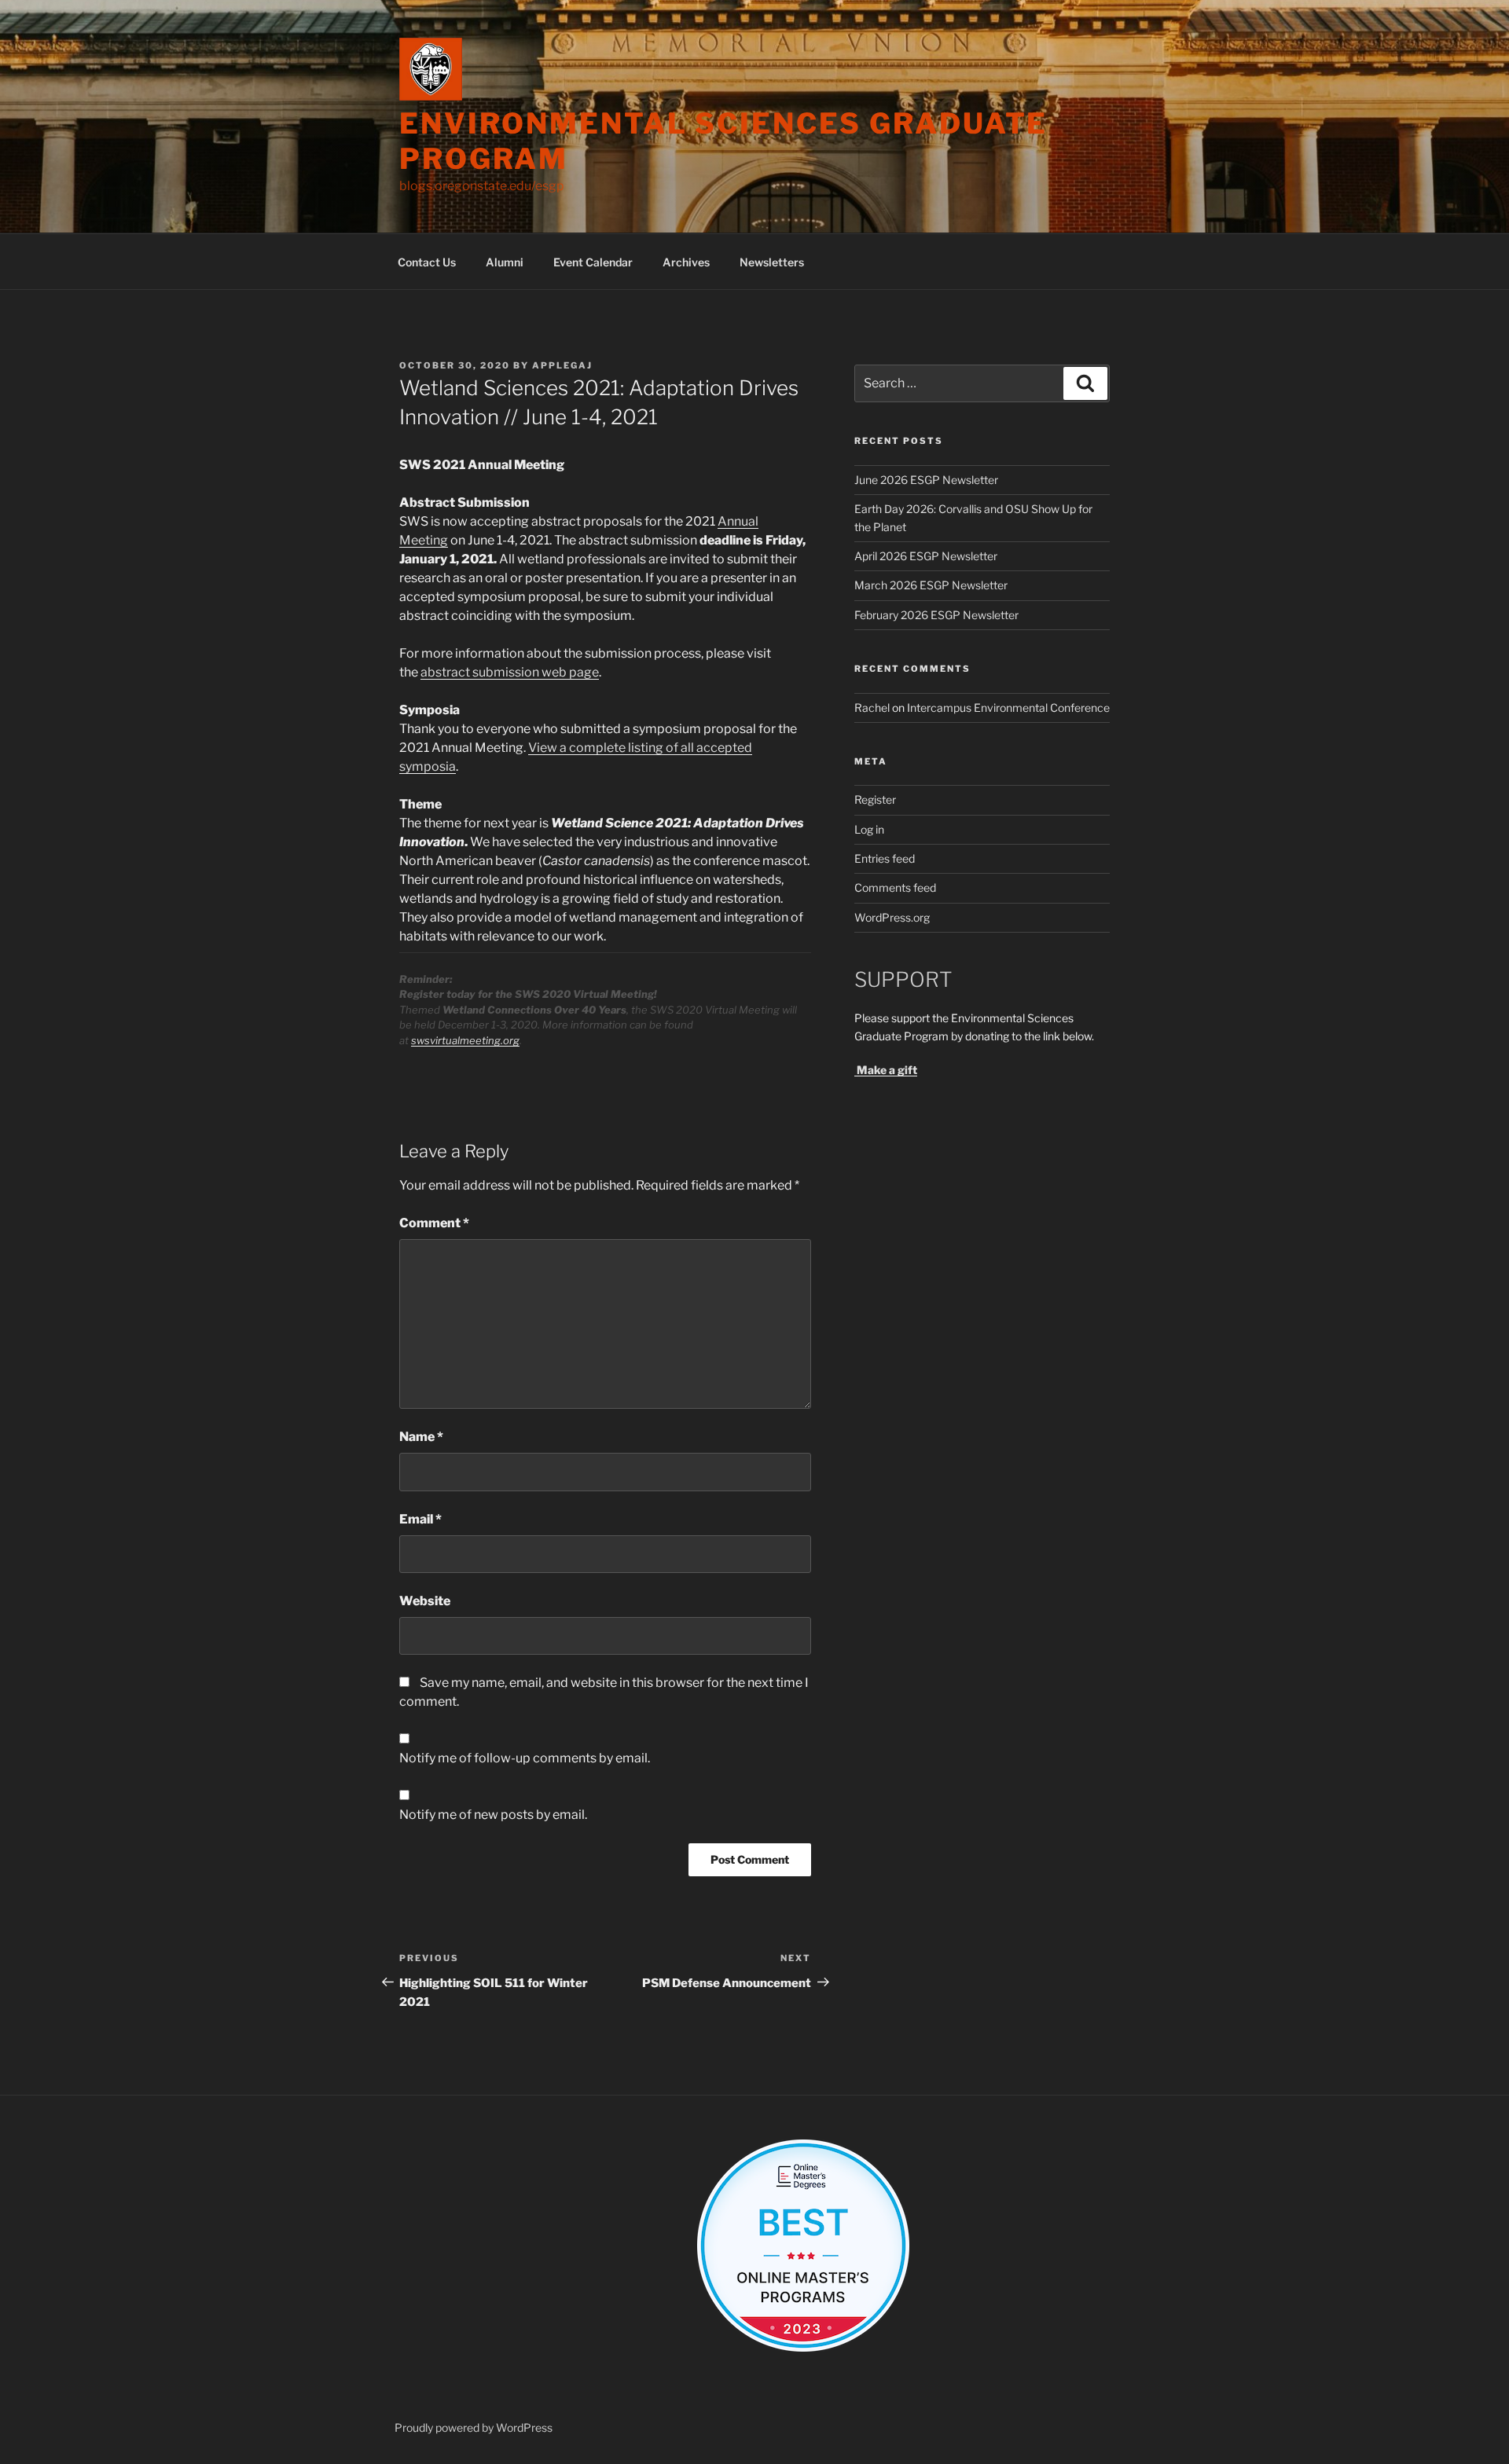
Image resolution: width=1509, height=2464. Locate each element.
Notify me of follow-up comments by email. (525, 1758)
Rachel (872, 708)
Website (425, 1601)
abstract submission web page (510, 672)
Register (875, 799)
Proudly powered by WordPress (474, 2427)
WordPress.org (892, 917)
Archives (686, 262)
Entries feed (885, 858)
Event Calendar (593, 262)
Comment (434, 1223)
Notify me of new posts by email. (493, 1815)
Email (420, 1519)
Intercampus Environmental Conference (1008, 708)
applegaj (562, 365)
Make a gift (886, 1070)
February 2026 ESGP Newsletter (936, 615)
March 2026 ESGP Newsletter (931, 585)
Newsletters (772, 262)
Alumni (505, 262)
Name (421, 1437)
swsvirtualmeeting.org (465, 1040)
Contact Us (427, 262)
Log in (869, 829)
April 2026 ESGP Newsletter (926, 556)
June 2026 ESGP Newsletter (926, 480)
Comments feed (895, 887)
